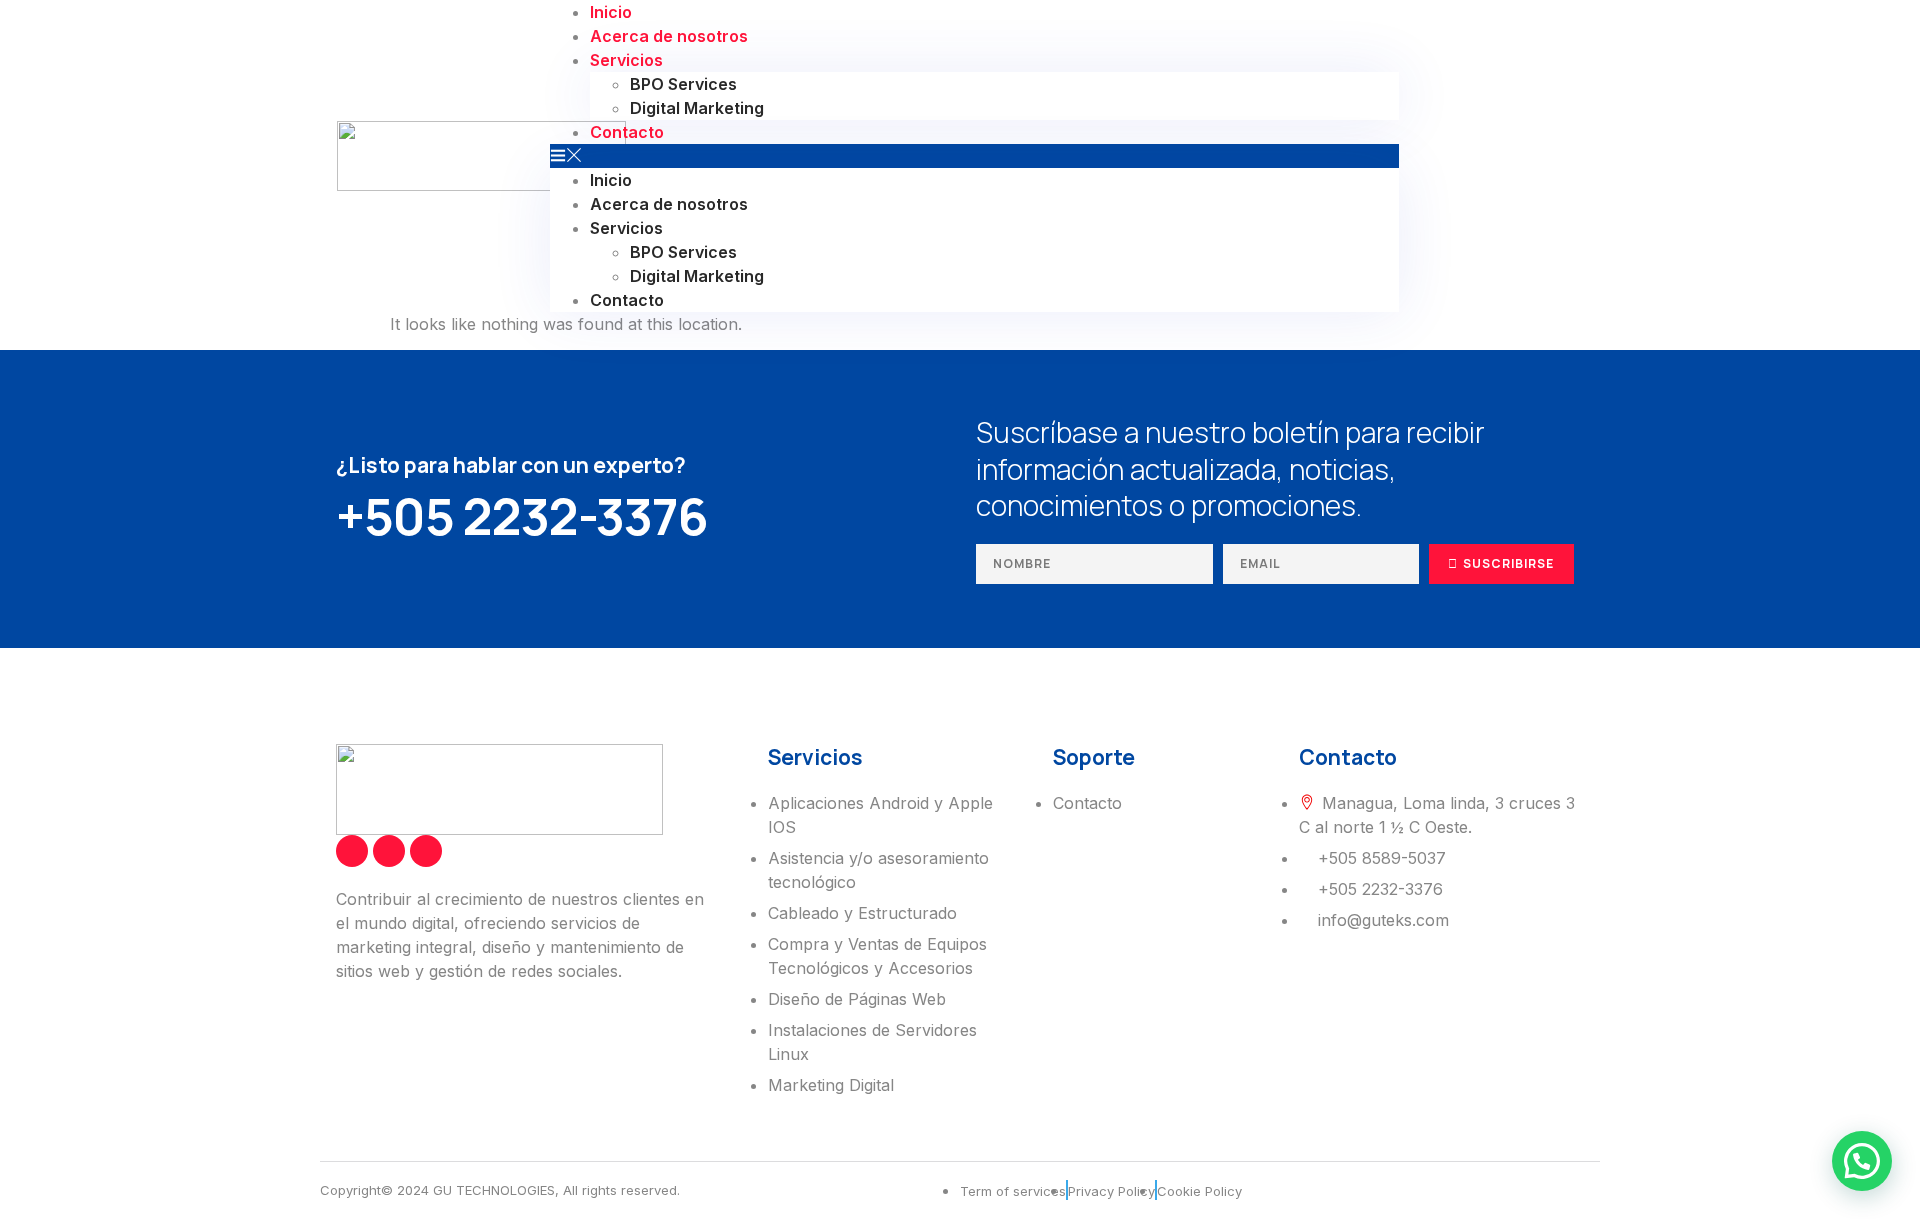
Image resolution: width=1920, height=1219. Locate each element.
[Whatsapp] (1530, 156)
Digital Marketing (697, 108)
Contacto (627, 132)
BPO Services (683, 84)
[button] (974, 156)
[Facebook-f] (352, 851)
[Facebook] (1460, 156)
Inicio (611, 180)
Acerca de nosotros (669, 36)
